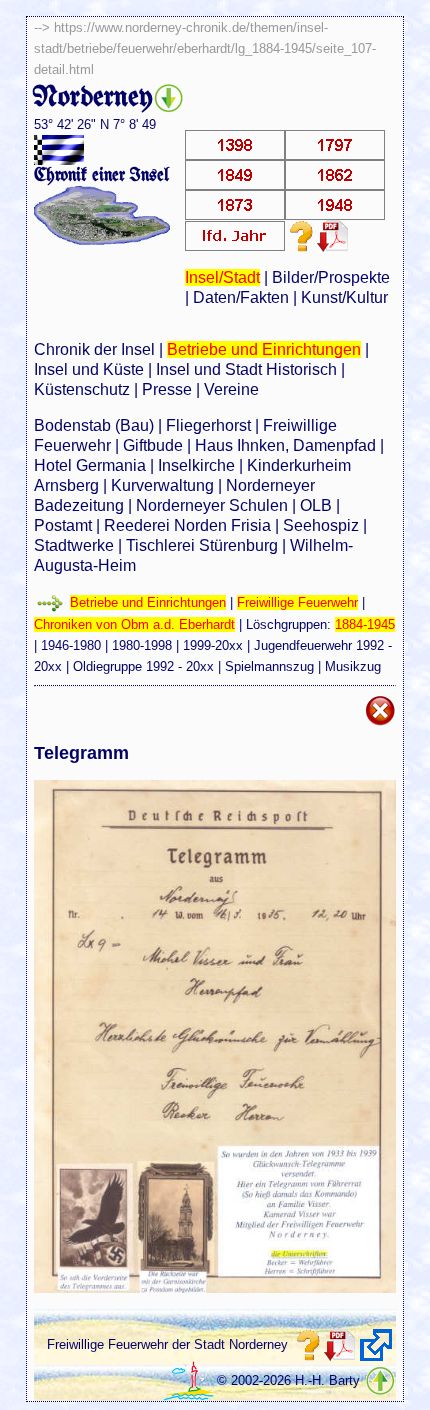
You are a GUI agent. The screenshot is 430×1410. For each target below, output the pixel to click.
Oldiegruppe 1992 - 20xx (143, 666)
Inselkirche (196, 465)
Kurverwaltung (162, 485)
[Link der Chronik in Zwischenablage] (376, 1345)
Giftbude (153, 445)
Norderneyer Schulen (212, 505)
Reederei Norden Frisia (187, 525)
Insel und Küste (89, 369)
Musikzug (353, 666)
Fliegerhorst (208, 425)
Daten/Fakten (241, 297)
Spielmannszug (269, 666)
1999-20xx (213, 645)
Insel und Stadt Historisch (246, 369)
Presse (167, 389)
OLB (316, 505)
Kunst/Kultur (344, 297)
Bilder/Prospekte (331, 277)
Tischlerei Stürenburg (202, 545)
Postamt (63, 525)
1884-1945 (365, 624)
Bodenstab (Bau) (94, 425)
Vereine (231, 389)
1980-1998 (142, 645)
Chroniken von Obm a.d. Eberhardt (134, 624)
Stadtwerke (74, 545)
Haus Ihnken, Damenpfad (285, 445)
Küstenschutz (82, 389)
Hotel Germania (90, 465)
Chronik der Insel (94, 349)
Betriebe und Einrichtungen (264, 349)
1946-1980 (71, 645)
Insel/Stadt (222, 277)
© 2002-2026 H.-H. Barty (288, 1380)
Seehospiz (321, 525)
